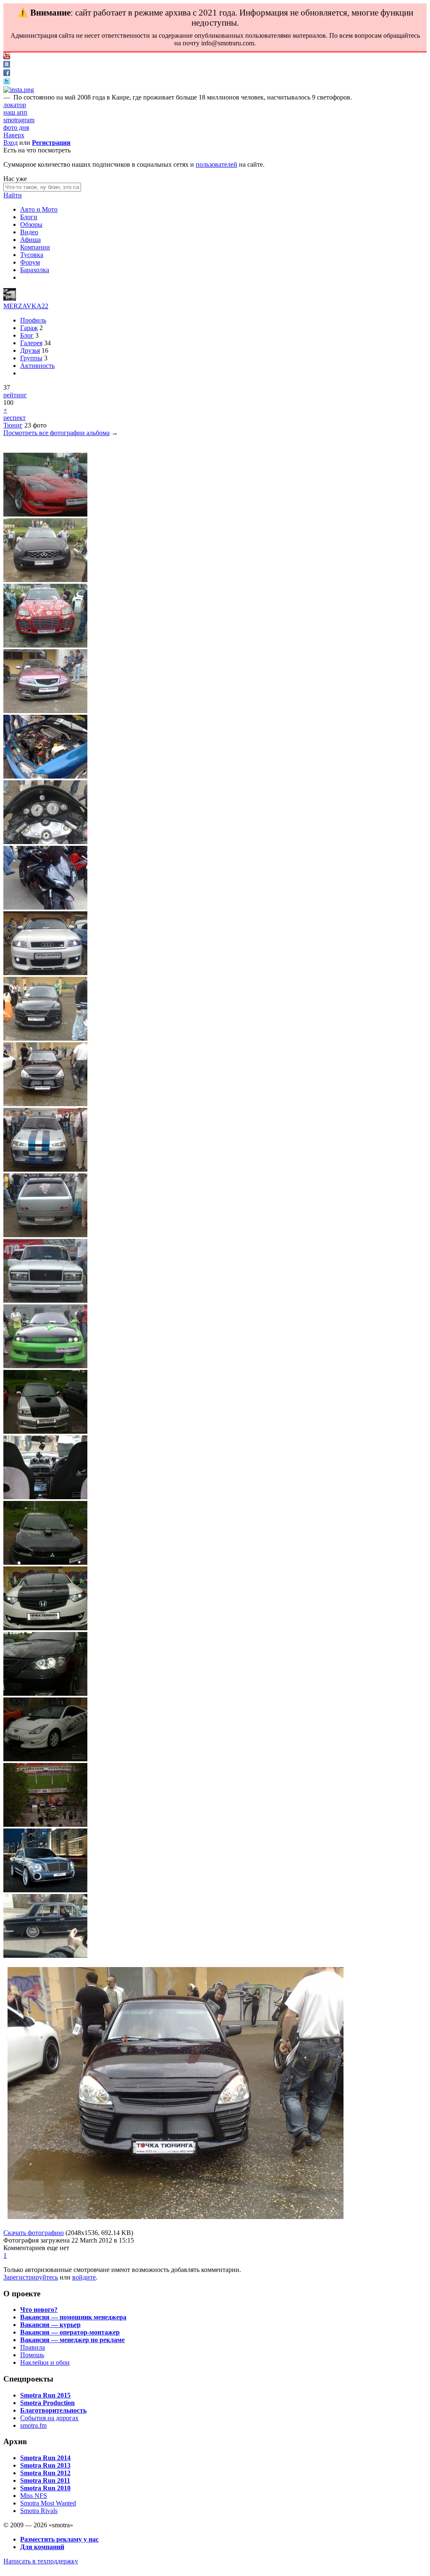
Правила (33, 2347)
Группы (31, 358)
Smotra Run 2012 (45, 2473)
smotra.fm (33, 2425)
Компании (35, 247)
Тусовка (32, 255)
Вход (10, 143)
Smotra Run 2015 (45, 2395)
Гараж (29, 328)
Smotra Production (47, 2403)
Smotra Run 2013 (45, 2465)
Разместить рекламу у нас (59, 2539)
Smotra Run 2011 (45, 2480)
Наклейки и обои (45, 2362)
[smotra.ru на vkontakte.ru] (7, 65)
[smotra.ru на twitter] (7, 82)
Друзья (30, 350)
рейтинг (15, 395)
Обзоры (31, 224)
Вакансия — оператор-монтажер (70, 2332)
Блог (27, 335)
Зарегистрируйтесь (31, 2277)
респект (14, 418)
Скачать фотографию (34, 2233)
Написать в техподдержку (41, 2561)
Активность (37, 366)
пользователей (216, 164)
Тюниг (13, 425)
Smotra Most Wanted (48, 2503)
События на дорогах (49, 2418)
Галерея (31, 343)
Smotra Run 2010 (45, 2488)
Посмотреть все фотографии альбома (56, 433)
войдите (84, 2277)
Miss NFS (34, 2496)
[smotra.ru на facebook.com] (7, 74)
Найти (13, 195)
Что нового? (39, 2310)
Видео (29, 232)
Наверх (14, 135)
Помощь (32, 2355)
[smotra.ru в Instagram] (19, 90)
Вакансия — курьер (50, 2325)
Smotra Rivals (39, 2511)
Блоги (29, 217)
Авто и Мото (39, 209)
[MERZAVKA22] (10, 298)
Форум (30, 262)
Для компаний (42, 2547)
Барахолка (35, 270)
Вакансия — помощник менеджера (73, 2317)
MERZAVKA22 (26, 306)
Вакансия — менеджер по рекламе (72, 2340)
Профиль (33, 320)
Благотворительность (53, 2410)
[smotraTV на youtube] (7, 57)
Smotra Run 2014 (45, 2458)
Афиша (30, 240)
